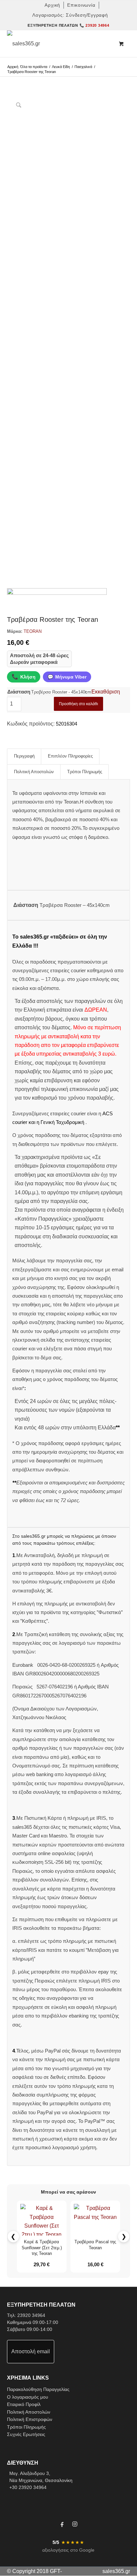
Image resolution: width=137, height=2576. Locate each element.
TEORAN (33, 631)
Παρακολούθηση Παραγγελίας (38, 2389)
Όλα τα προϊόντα (34, 67)
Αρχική (13, 67)
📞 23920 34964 (94, 25)
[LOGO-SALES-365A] (56, 44)
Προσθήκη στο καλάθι (78, 704)
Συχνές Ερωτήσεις (26, 2434)
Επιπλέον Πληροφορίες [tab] (70, 756)
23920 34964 (31, 2315)
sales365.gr (116, 2571)
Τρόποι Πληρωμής (26, 2427)
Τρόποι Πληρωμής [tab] (85, 772)
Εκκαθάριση (106, 692)
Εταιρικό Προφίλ (24, 2404)
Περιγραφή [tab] (24, 756)
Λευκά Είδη (61, 67)
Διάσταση (19, 692)
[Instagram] (75, 2525)
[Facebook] (62, 2525)
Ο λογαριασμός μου (28, 2397)
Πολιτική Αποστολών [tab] (34, 772)
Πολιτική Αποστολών (29, 2412)
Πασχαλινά (83, 67)
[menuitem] (53, 5)
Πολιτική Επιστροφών (30, 2419)
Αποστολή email (31, 2351)
